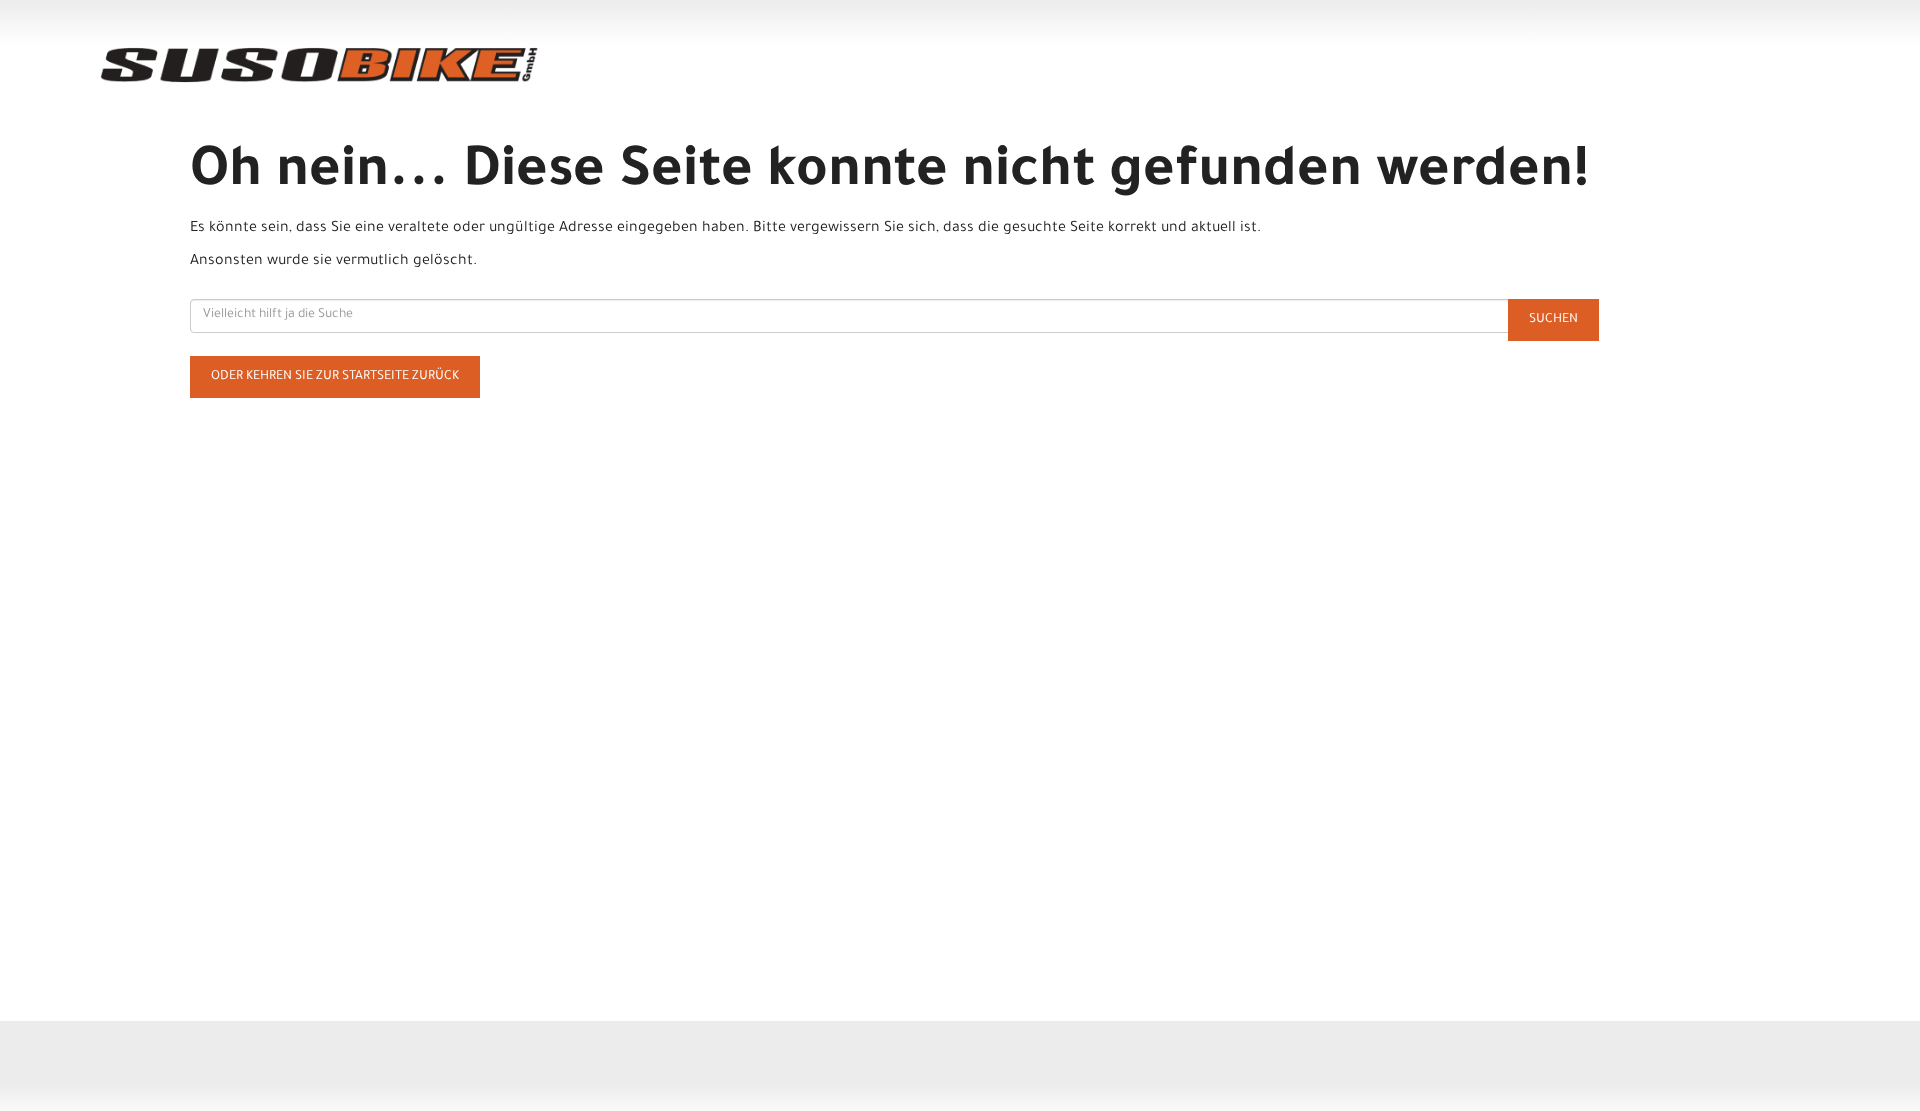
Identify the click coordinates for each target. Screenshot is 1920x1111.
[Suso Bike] (450, 65)
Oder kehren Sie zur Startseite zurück (335, 377)
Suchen (1553, 320)
